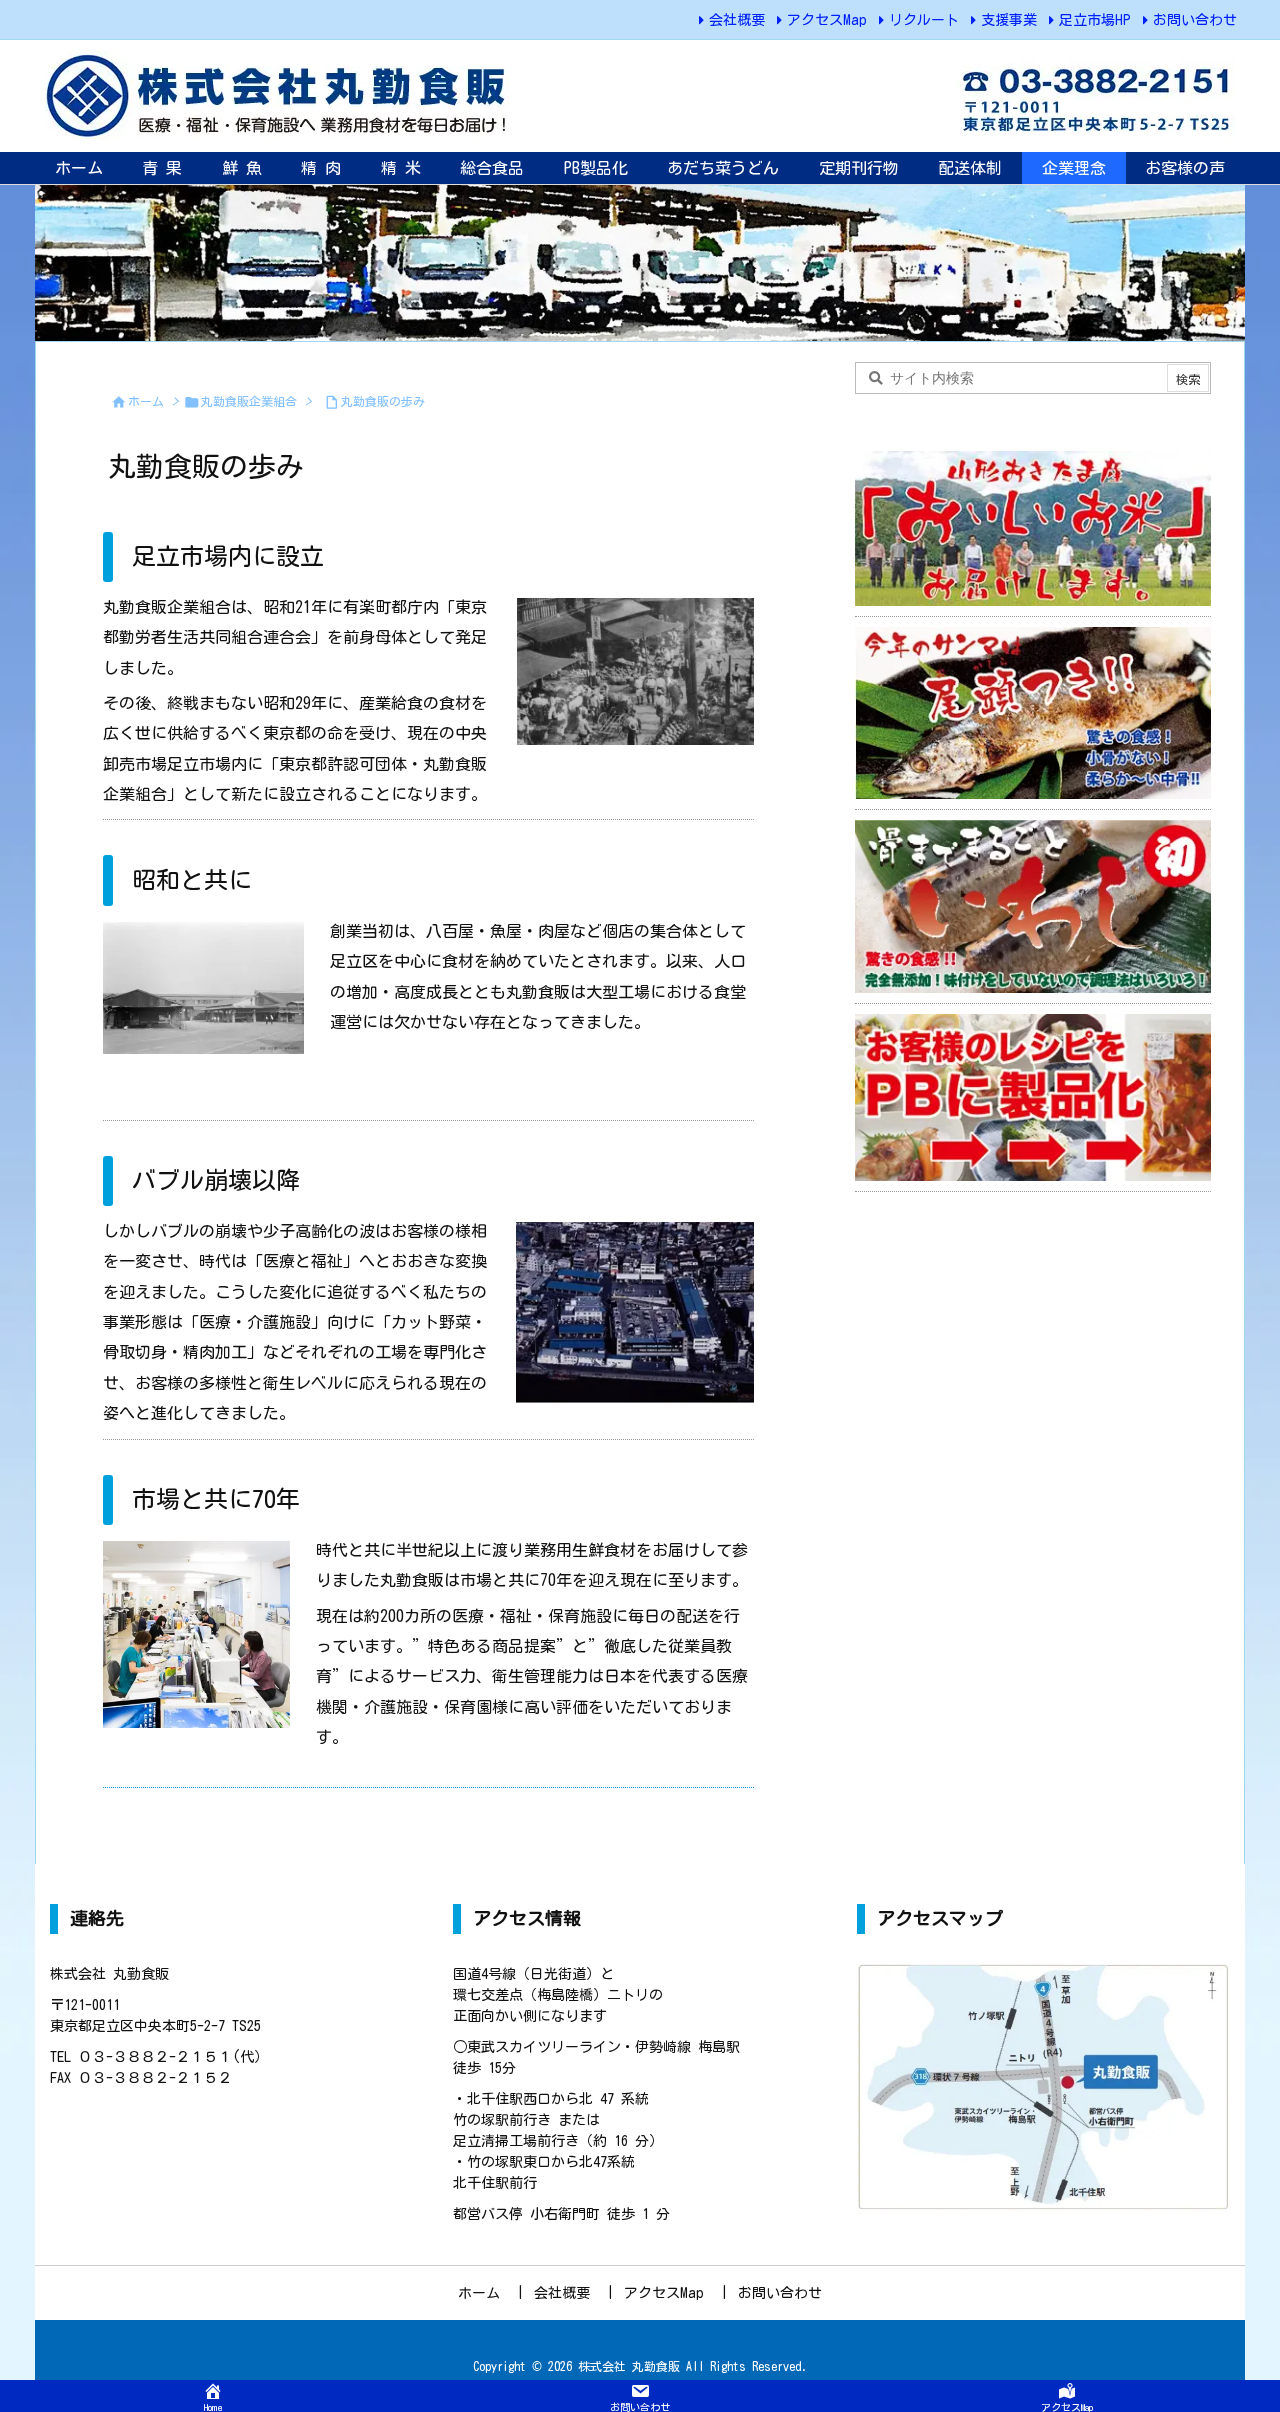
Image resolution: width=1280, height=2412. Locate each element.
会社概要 (737, 20)
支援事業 (1009, 20)
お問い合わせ (1195, 20)
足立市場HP (1095, 20)
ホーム (146, 401)
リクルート (924, 20)
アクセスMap (827, 20)
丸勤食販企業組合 (249, 401)
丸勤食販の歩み (383, 401)
